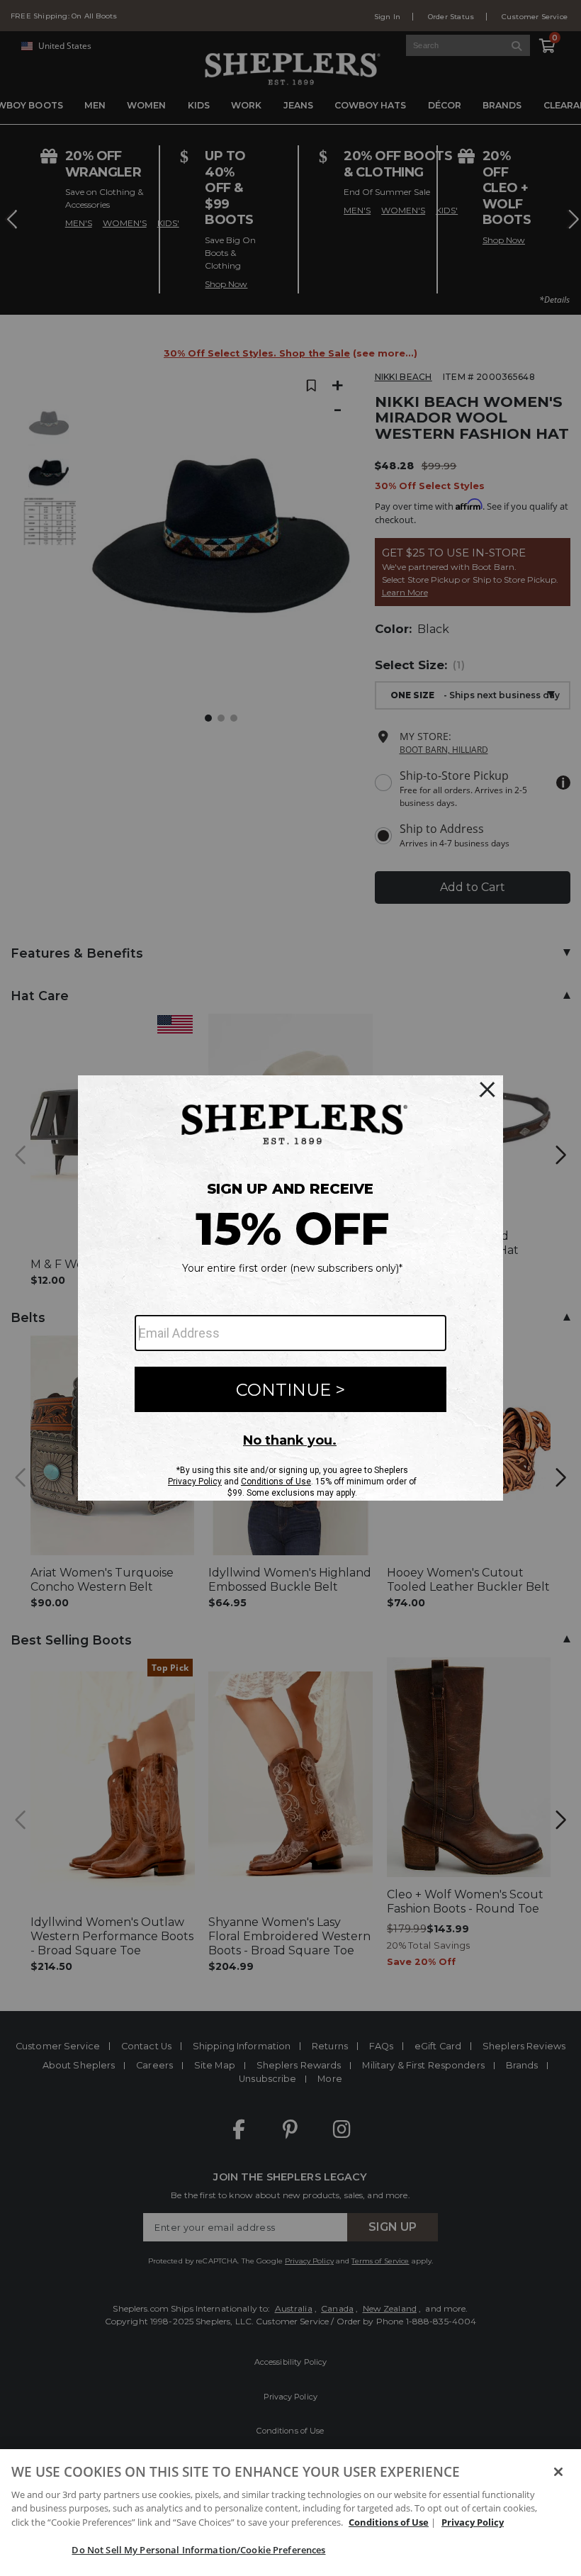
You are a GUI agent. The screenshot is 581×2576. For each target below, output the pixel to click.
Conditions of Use (389, 2522)
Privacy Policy (473, 2522)
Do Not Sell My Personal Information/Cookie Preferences (198, 2550)
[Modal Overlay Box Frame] (290, 1288)
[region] (290, 2513)
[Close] (558, 2472)
